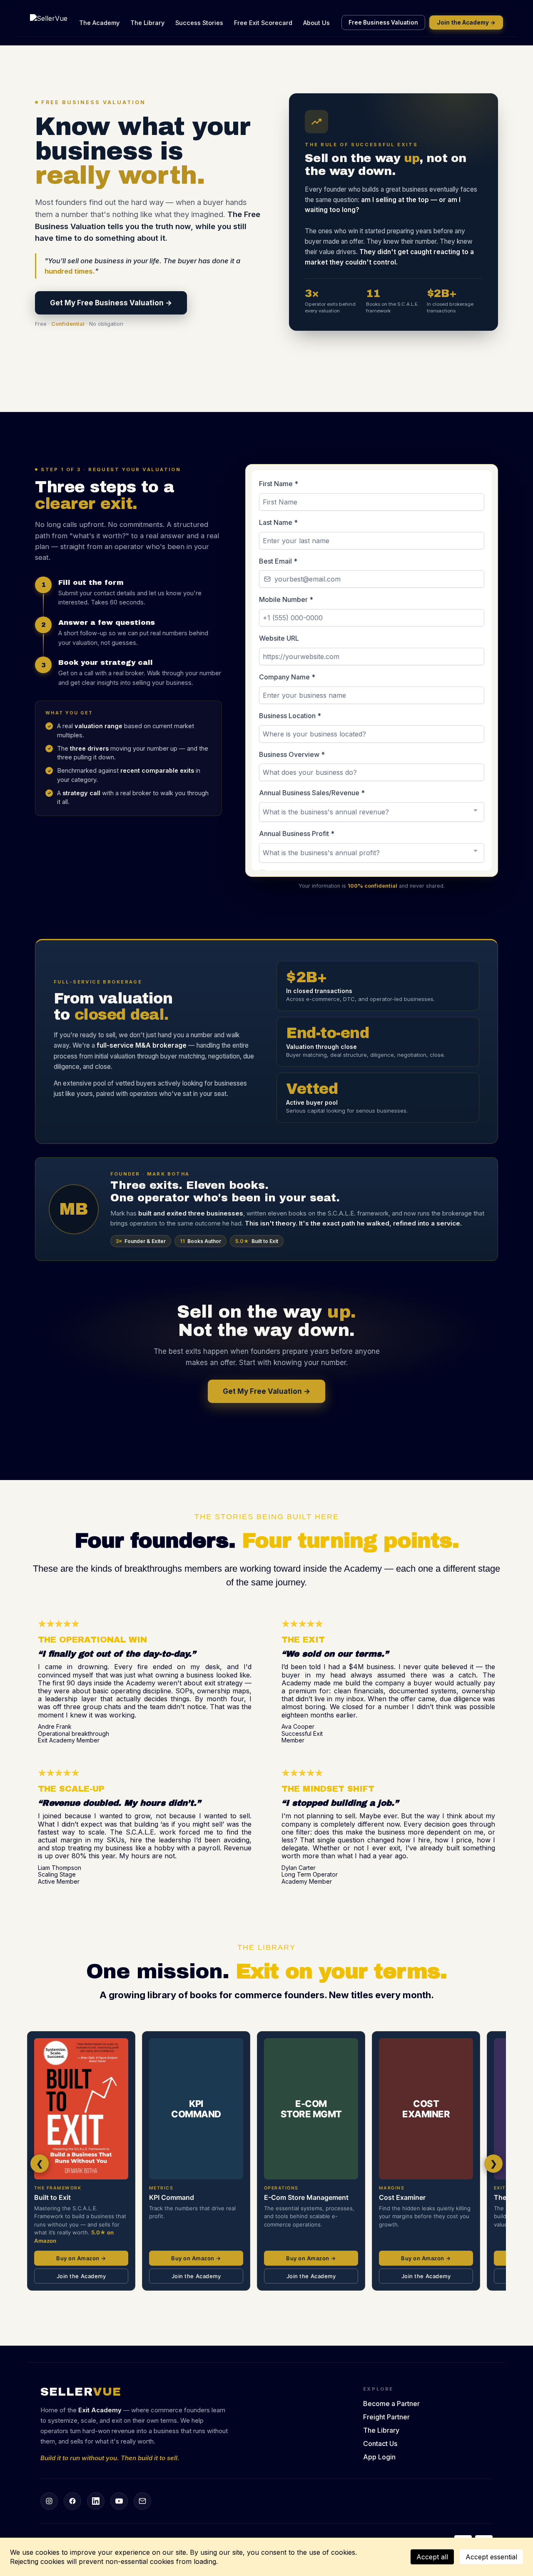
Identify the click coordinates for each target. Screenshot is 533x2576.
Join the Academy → (466, 22)
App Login (379, 2457)
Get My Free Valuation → (266, 1391)
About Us (316, 23)
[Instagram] (49, 2501)
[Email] (142, 2501)
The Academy (99, 23)
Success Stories (199, 23)
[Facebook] (72, 2501)
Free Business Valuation (383, 22)
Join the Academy (81, 2276)
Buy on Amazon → (81, 2258)
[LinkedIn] (96, 2501)
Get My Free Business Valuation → (111, 303)
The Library (147, 23)
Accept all (432, 2557)
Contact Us (380, 2444)
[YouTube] (119, 2501)
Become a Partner (391, 2404)
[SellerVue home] (49, 22)
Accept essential (491, 2557)
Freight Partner (386, 2417)
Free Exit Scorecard (263, 23)
